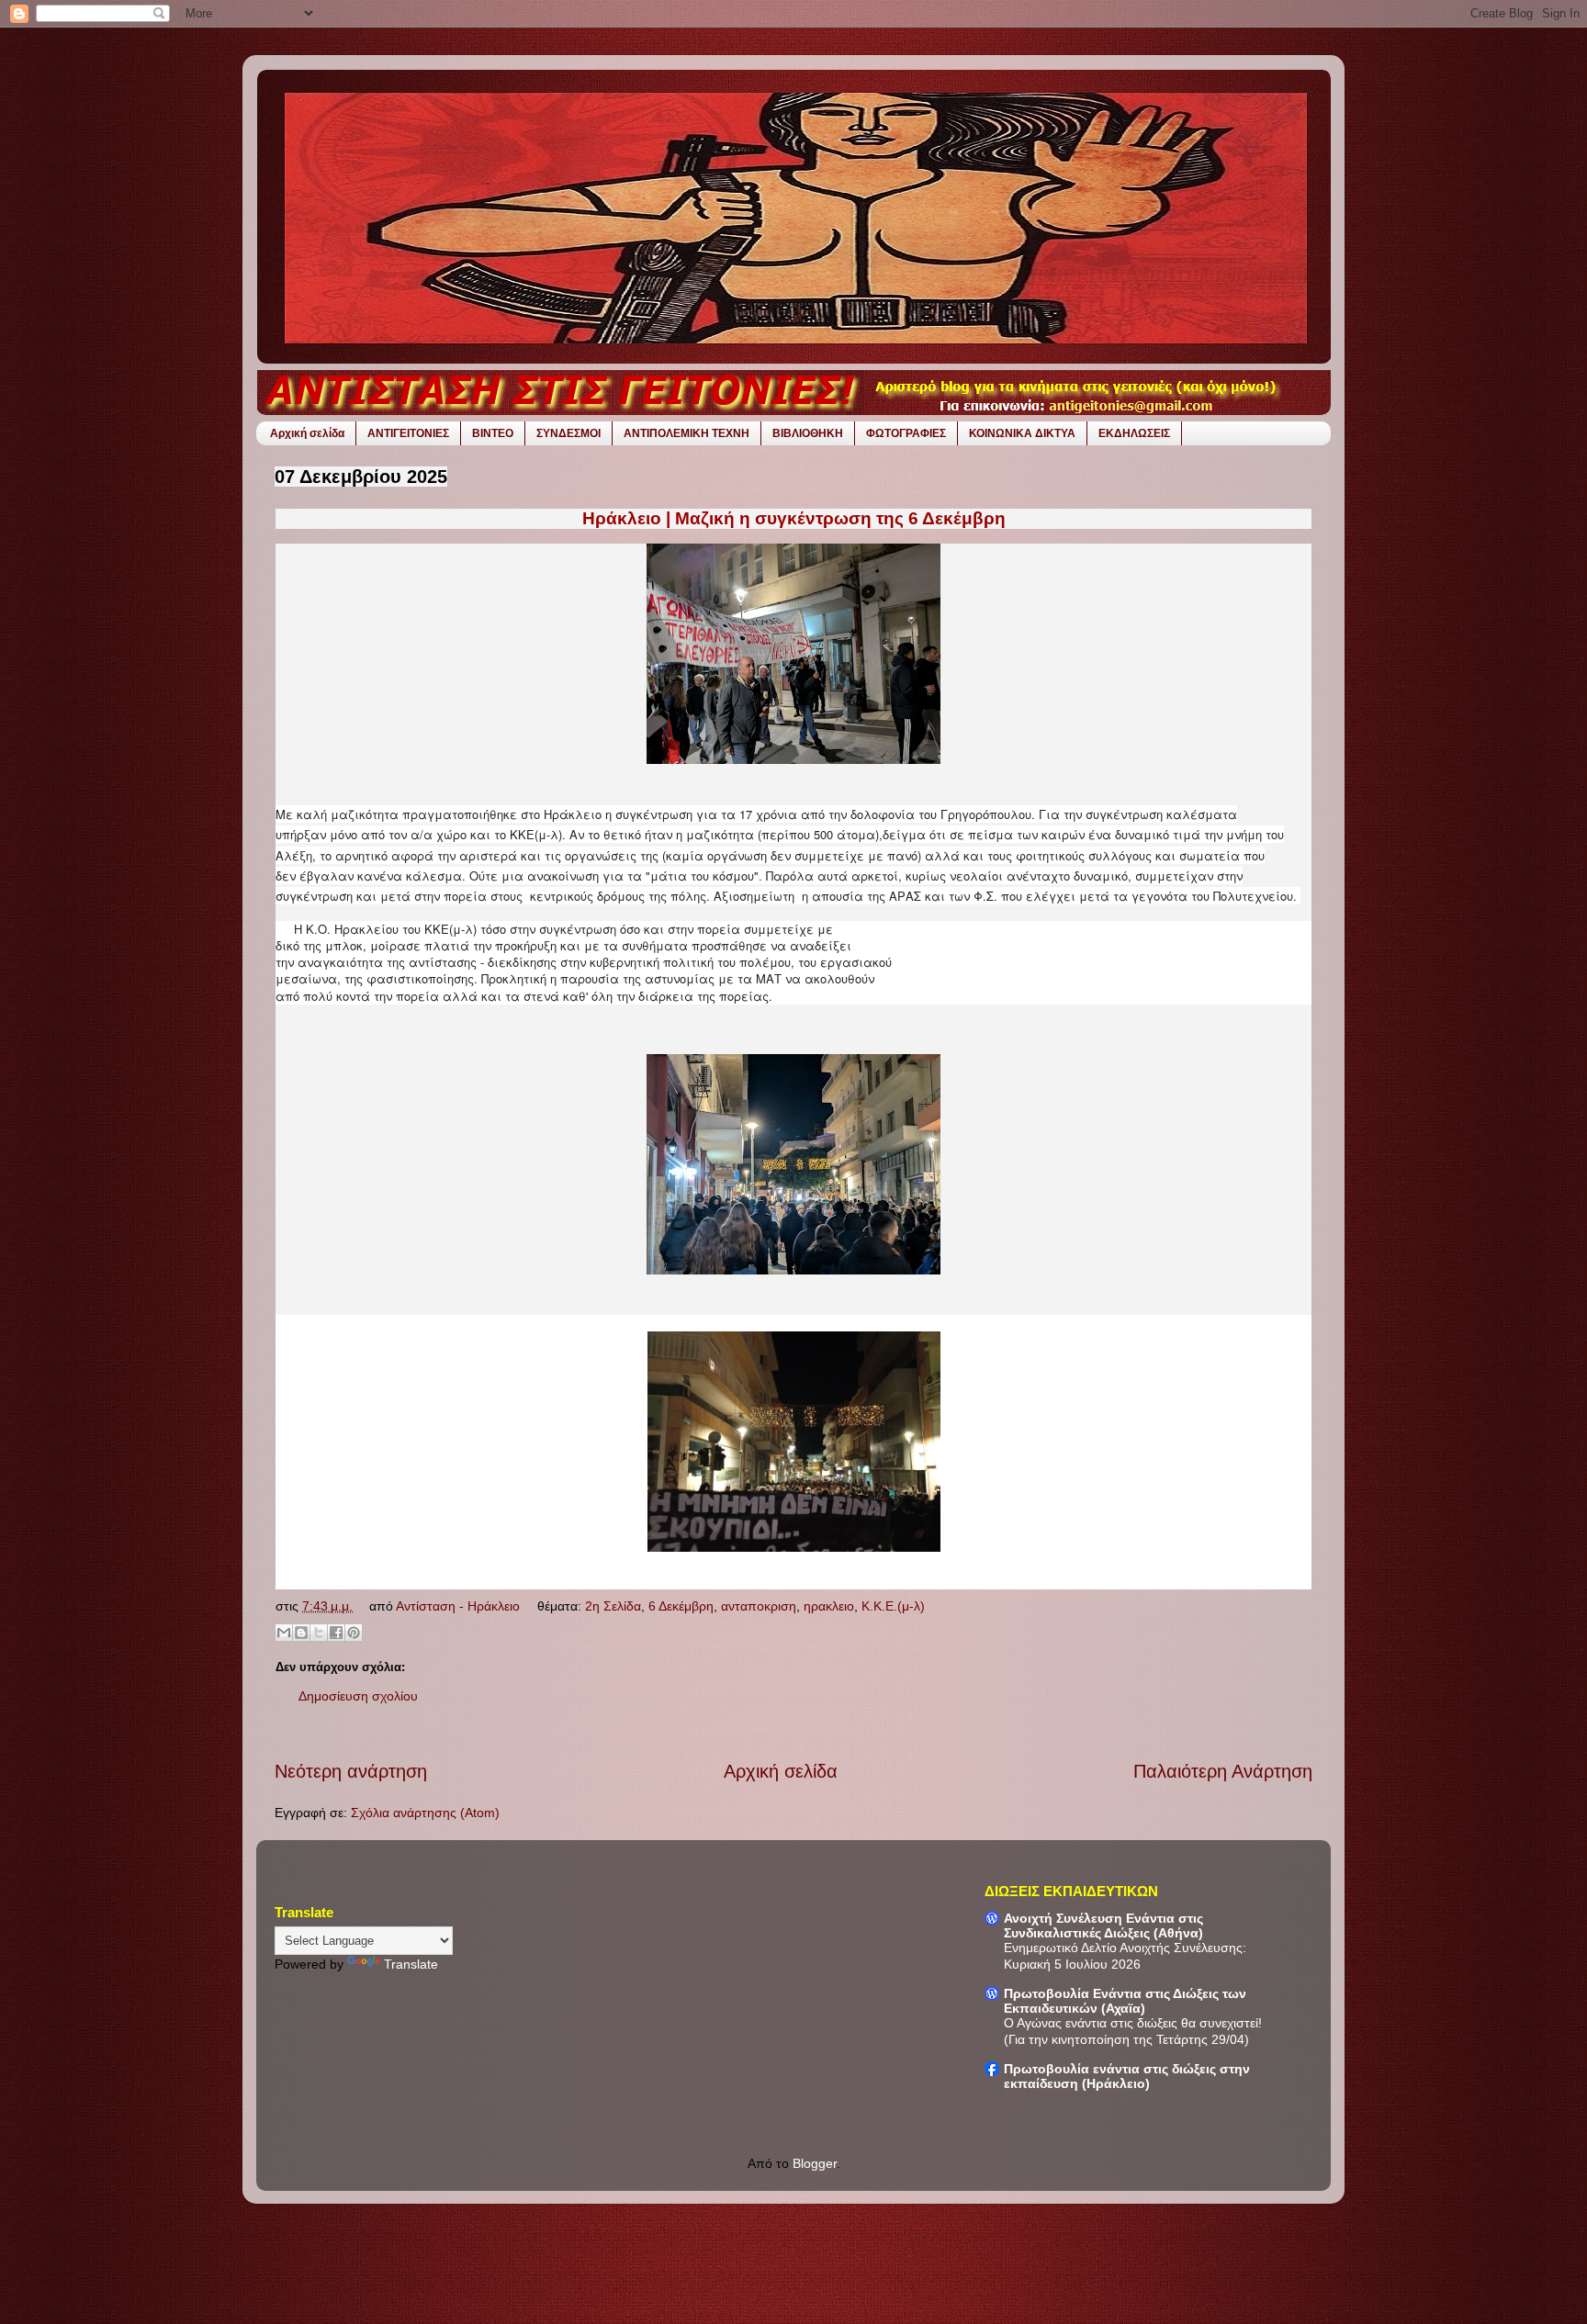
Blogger (815, 2163)
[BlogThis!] (301, 1633)
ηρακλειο (829, 1606)
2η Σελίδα (613, 1606)
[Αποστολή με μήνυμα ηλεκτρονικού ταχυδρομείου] (284, 1633)
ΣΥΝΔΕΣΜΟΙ (568, 433)
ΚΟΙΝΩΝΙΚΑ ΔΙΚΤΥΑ (1022, 433)
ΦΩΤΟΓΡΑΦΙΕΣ (906, 433)
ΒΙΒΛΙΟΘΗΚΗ (808, 433)
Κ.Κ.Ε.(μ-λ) (893, 1606)
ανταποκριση (759, 1606)
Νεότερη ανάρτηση (351, 1771)
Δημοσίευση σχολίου (358, 1696)
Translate (411, 1964)
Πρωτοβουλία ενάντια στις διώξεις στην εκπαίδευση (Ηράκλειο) (1127, 2076)
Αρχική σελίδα (307, 433)
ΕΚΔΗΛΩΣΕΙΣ (1134, 433)
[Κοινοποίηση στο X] (319, 1633)
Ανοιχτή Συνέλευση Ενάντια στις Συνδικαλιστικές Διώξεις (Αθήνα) (1103, 1925)
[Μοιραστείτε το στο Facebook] (336, 1633)
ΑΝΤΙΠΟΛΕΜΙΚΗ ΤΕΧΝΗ (687, 433)
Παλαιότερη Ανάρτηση (1223, 1771)
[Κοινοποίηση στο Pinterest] (354, 1633)
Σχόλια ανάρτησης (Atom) (425, 1813)
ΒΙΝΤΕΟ (493, 433)
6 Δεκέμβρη (681, 1606)
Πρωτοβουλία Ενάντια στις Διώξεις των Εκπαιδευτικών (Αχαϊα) (1125, 2001)
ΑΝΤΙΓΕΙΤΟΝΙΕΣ (408, 433)
